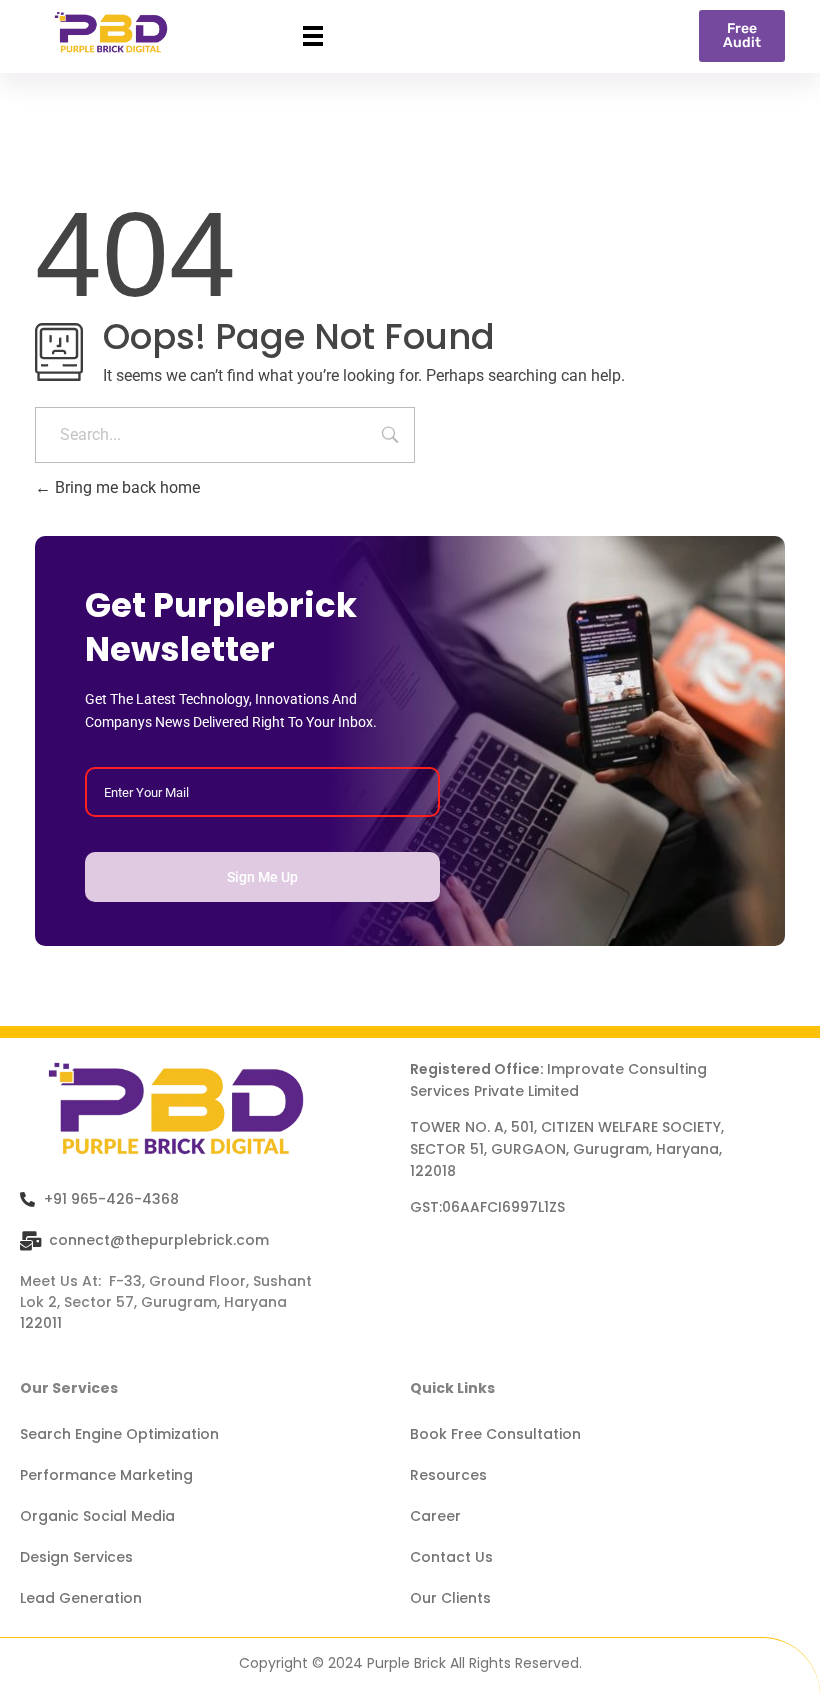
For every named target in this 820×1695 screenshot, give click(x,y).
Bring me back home (125, 487)
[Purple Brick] (110, 33)
